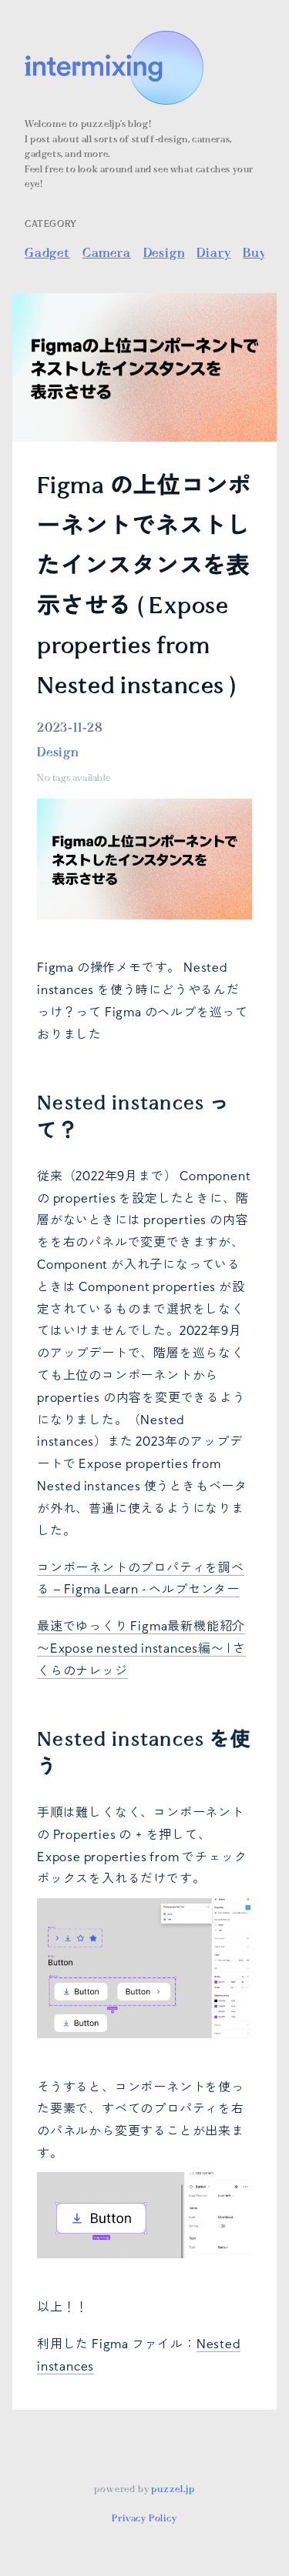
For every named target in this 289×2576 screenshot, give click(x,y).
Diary (213, 253)
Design (164, 253)
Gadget (47, 253)
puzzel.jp (173, 2489)
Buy (254, 253)
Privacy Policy (144, 2519)
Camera (107, 253)
